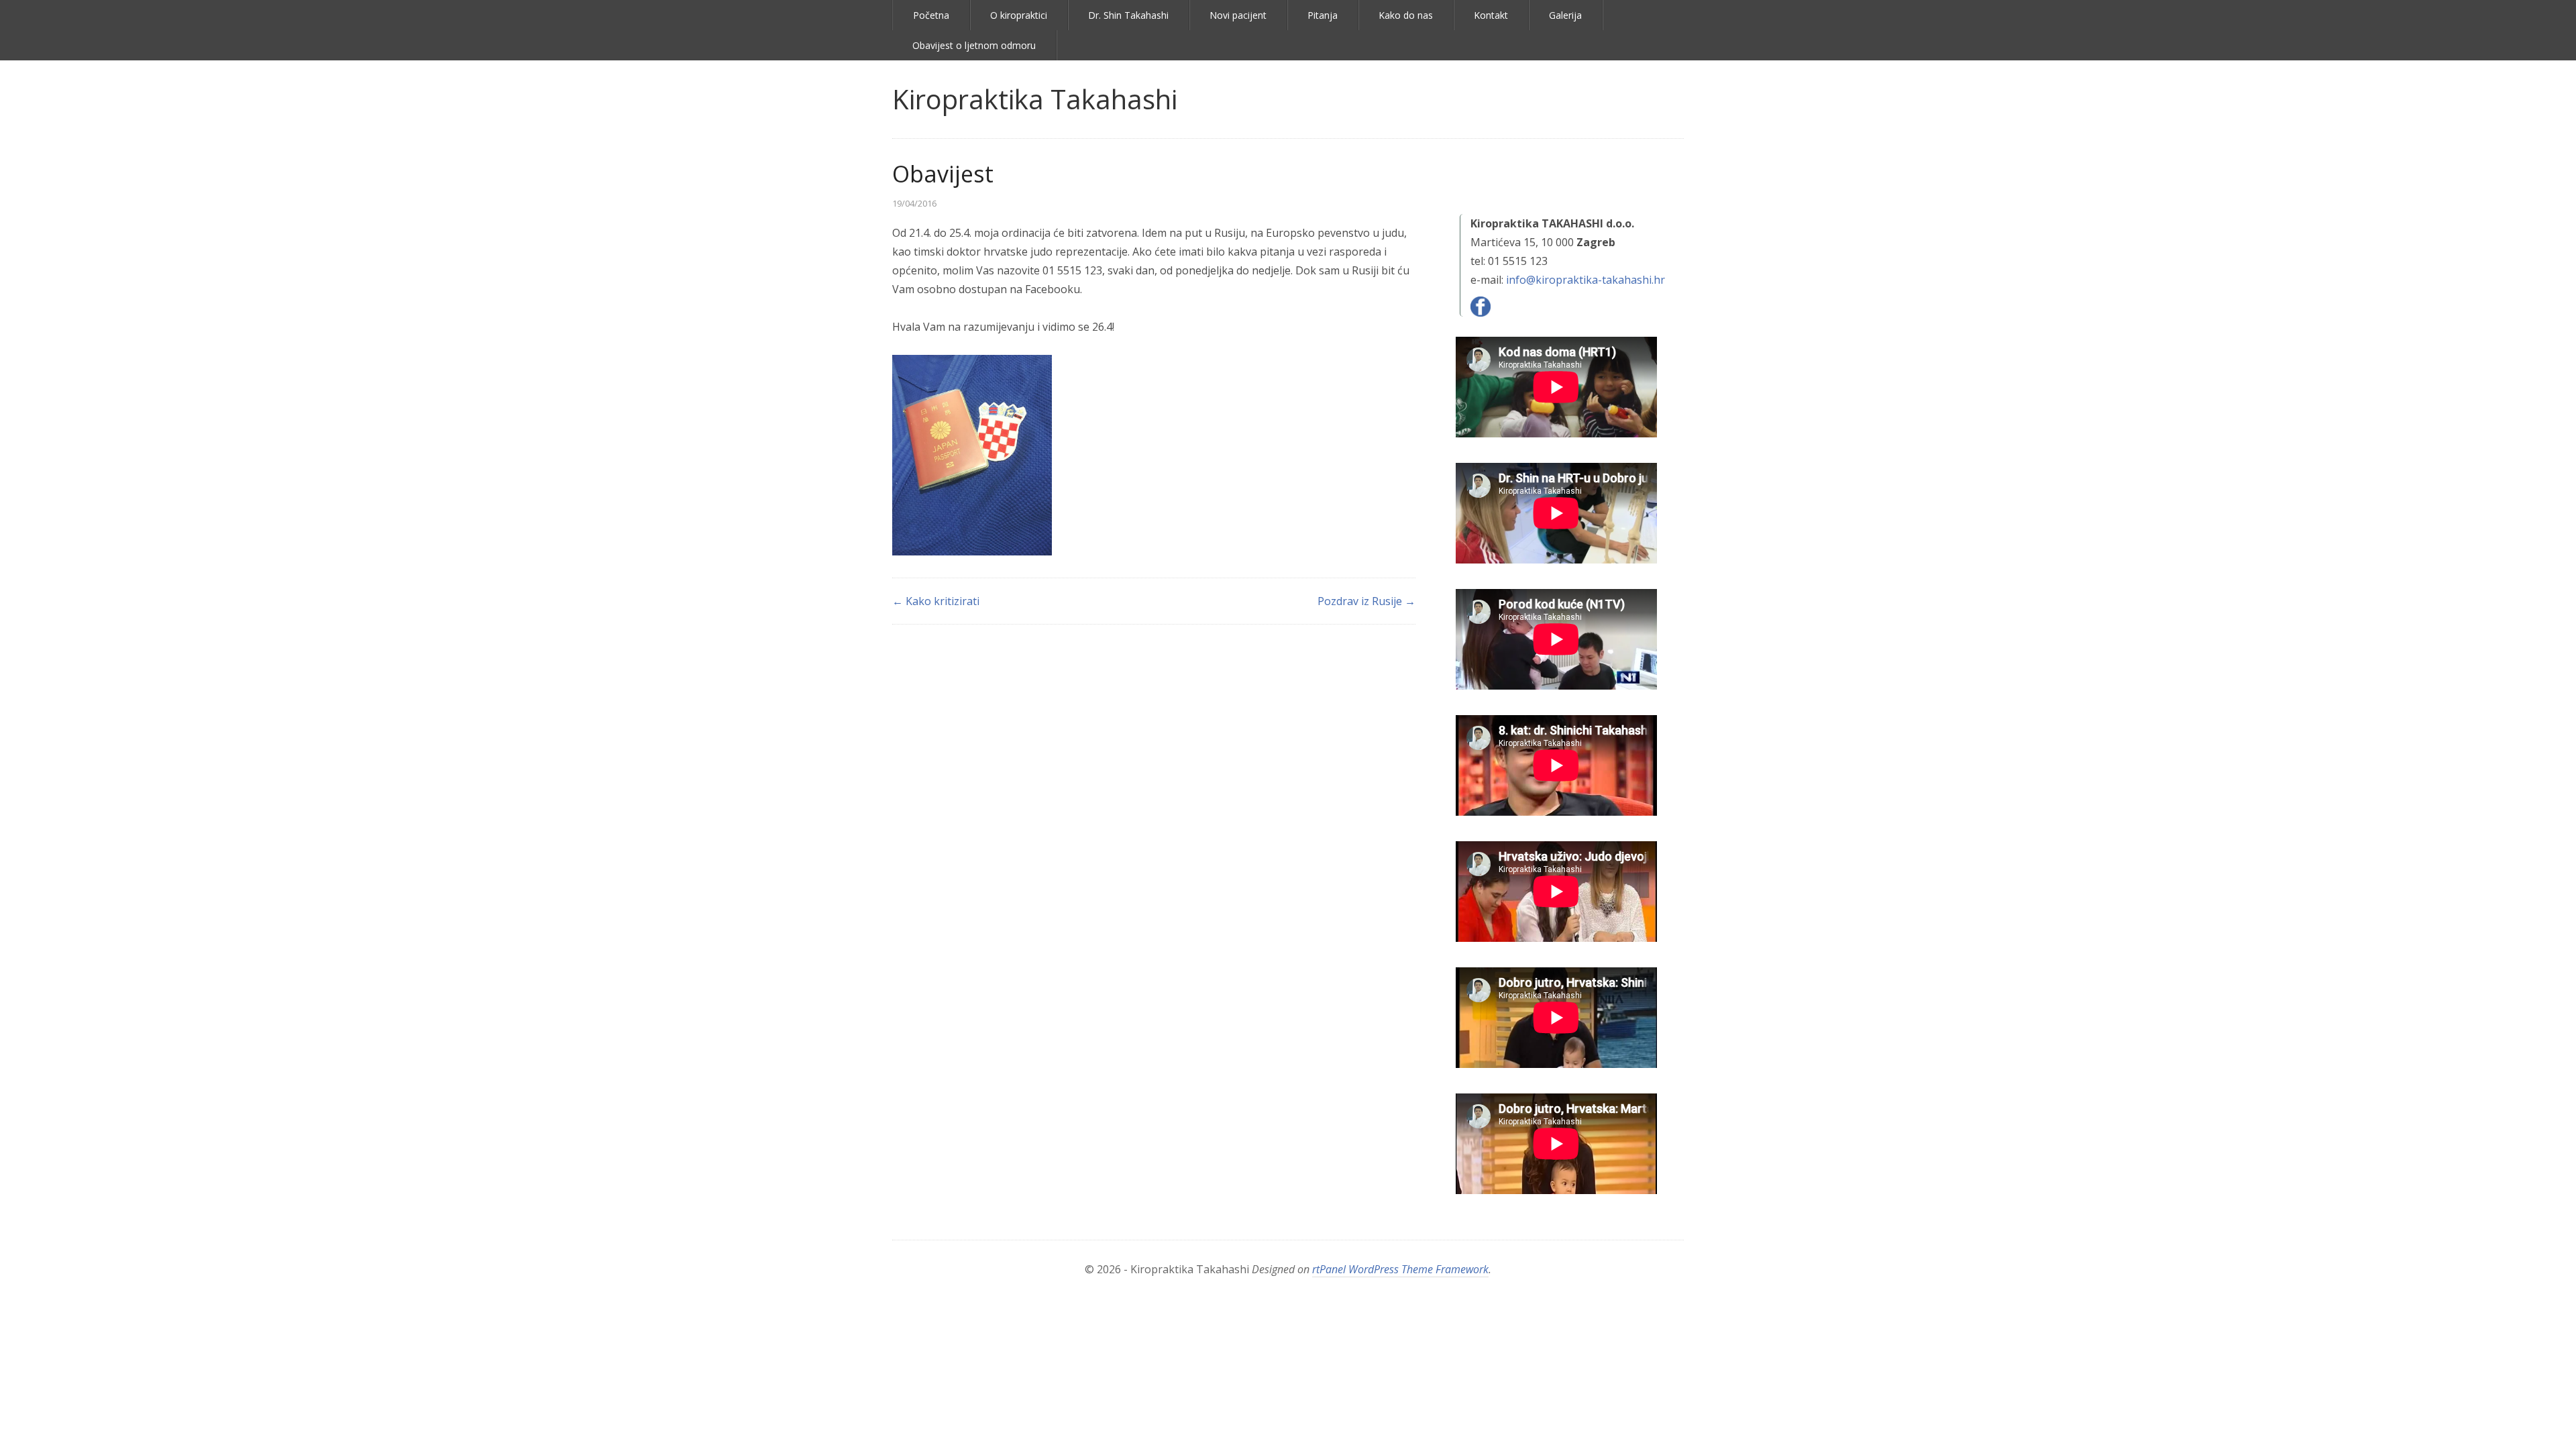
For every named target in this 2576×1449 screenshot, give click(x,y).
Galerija (1565, 15)
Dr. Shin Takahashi (1128, 15)
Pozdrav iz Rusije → (1366, 601)
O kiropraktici (1019, 15)
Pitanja (1323, 15)
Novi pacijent (1238, 15)
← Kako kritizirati (936, 601)
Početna (931, 15)
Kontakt (1491, 15)
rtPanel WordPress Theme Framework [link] (1400, 1269)
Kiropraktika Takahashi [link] (1035, 99)
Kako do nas (1406, 15)
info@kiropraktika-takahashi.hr (1586, 280)
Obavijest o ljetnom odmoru (974, 45)
